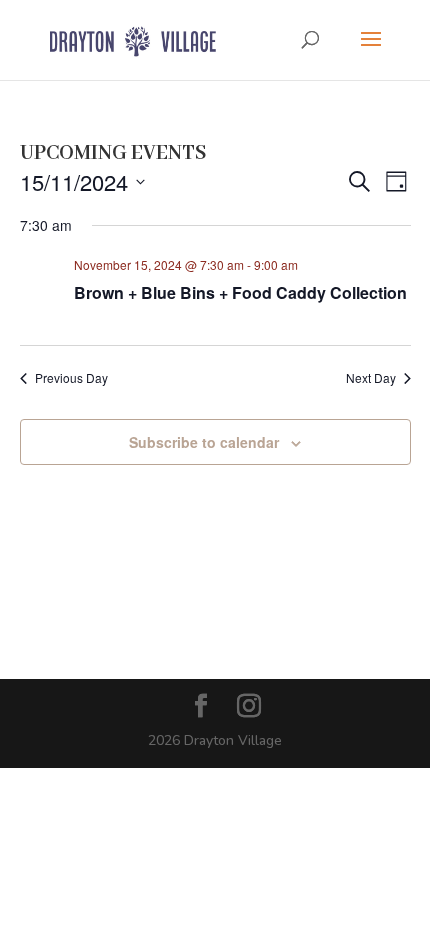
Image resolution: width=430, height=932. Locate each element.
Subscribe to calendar (204, 442)
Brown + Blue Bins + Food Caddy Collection (240, 292)
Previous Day (71, 378)
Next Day (371, 378)
